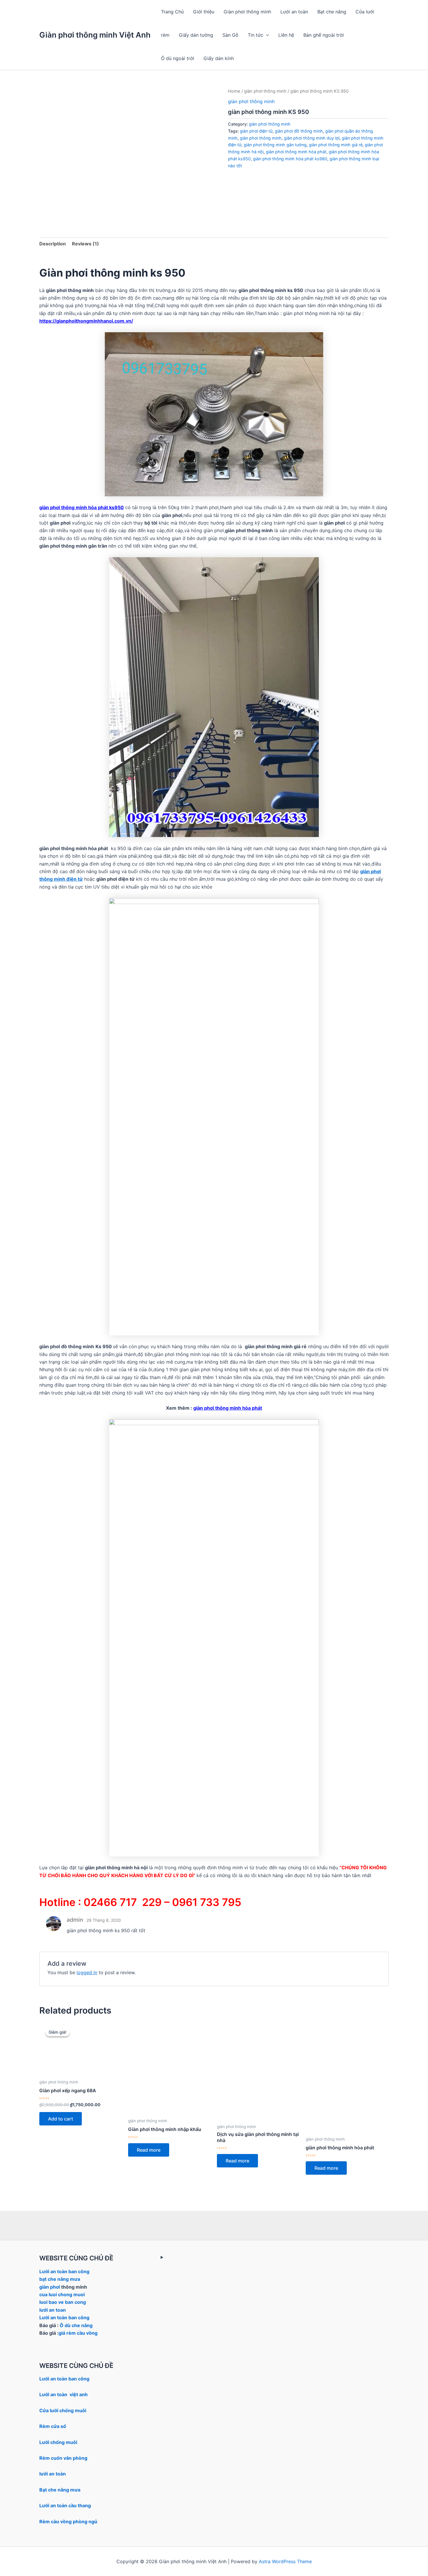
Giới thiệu (204, 12)
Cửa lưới (365, 12)
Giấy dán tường (196, 35)
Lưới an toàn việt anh (63, 2394)
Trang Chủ (172, 12)
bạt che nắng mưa (60, 2279)
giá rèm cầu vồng (78, 2333)
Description (53, 244)
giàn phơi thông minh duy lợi (312, 138)
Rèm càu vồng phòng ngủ (68, 2522)
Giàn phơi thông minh (247, 12)
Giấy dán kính (219, 58)
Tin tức (255, 35)
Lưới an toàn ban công (64, 2271)
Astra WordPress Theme (285, 2561)
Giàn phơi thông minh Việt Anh (95, 35)
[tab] (53, 244)
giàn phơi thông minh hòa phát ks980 (290, 159)
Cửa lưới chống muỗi (63, 2410)
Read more (149, 2150)
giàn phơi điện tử (256, 131)
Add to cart (61, 2119)
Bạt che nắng (332, 12)
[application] (266, 35)
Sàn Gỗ (230, 35)
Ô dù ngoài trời (178, 58)
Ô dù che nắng (76, 2325)
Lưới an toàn (294, 12)
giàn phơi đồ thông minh (299, 131)
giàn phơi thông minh (265, 91)
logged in (87, 1972)
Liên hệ (286, 35)
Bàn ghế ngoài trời (324, 35)
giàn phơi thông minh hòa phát (296, 152)
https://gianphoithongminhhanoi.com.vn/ (86, 321)
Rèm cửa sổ (53, 2426)
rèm (165, 35)
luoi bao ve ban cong (63, 2302)
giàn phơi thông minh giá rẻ (336, 145)
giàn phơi (50, 2287)
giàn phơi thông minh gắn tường (275, 145)
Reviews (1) (85, 244)
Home (234, 91)
